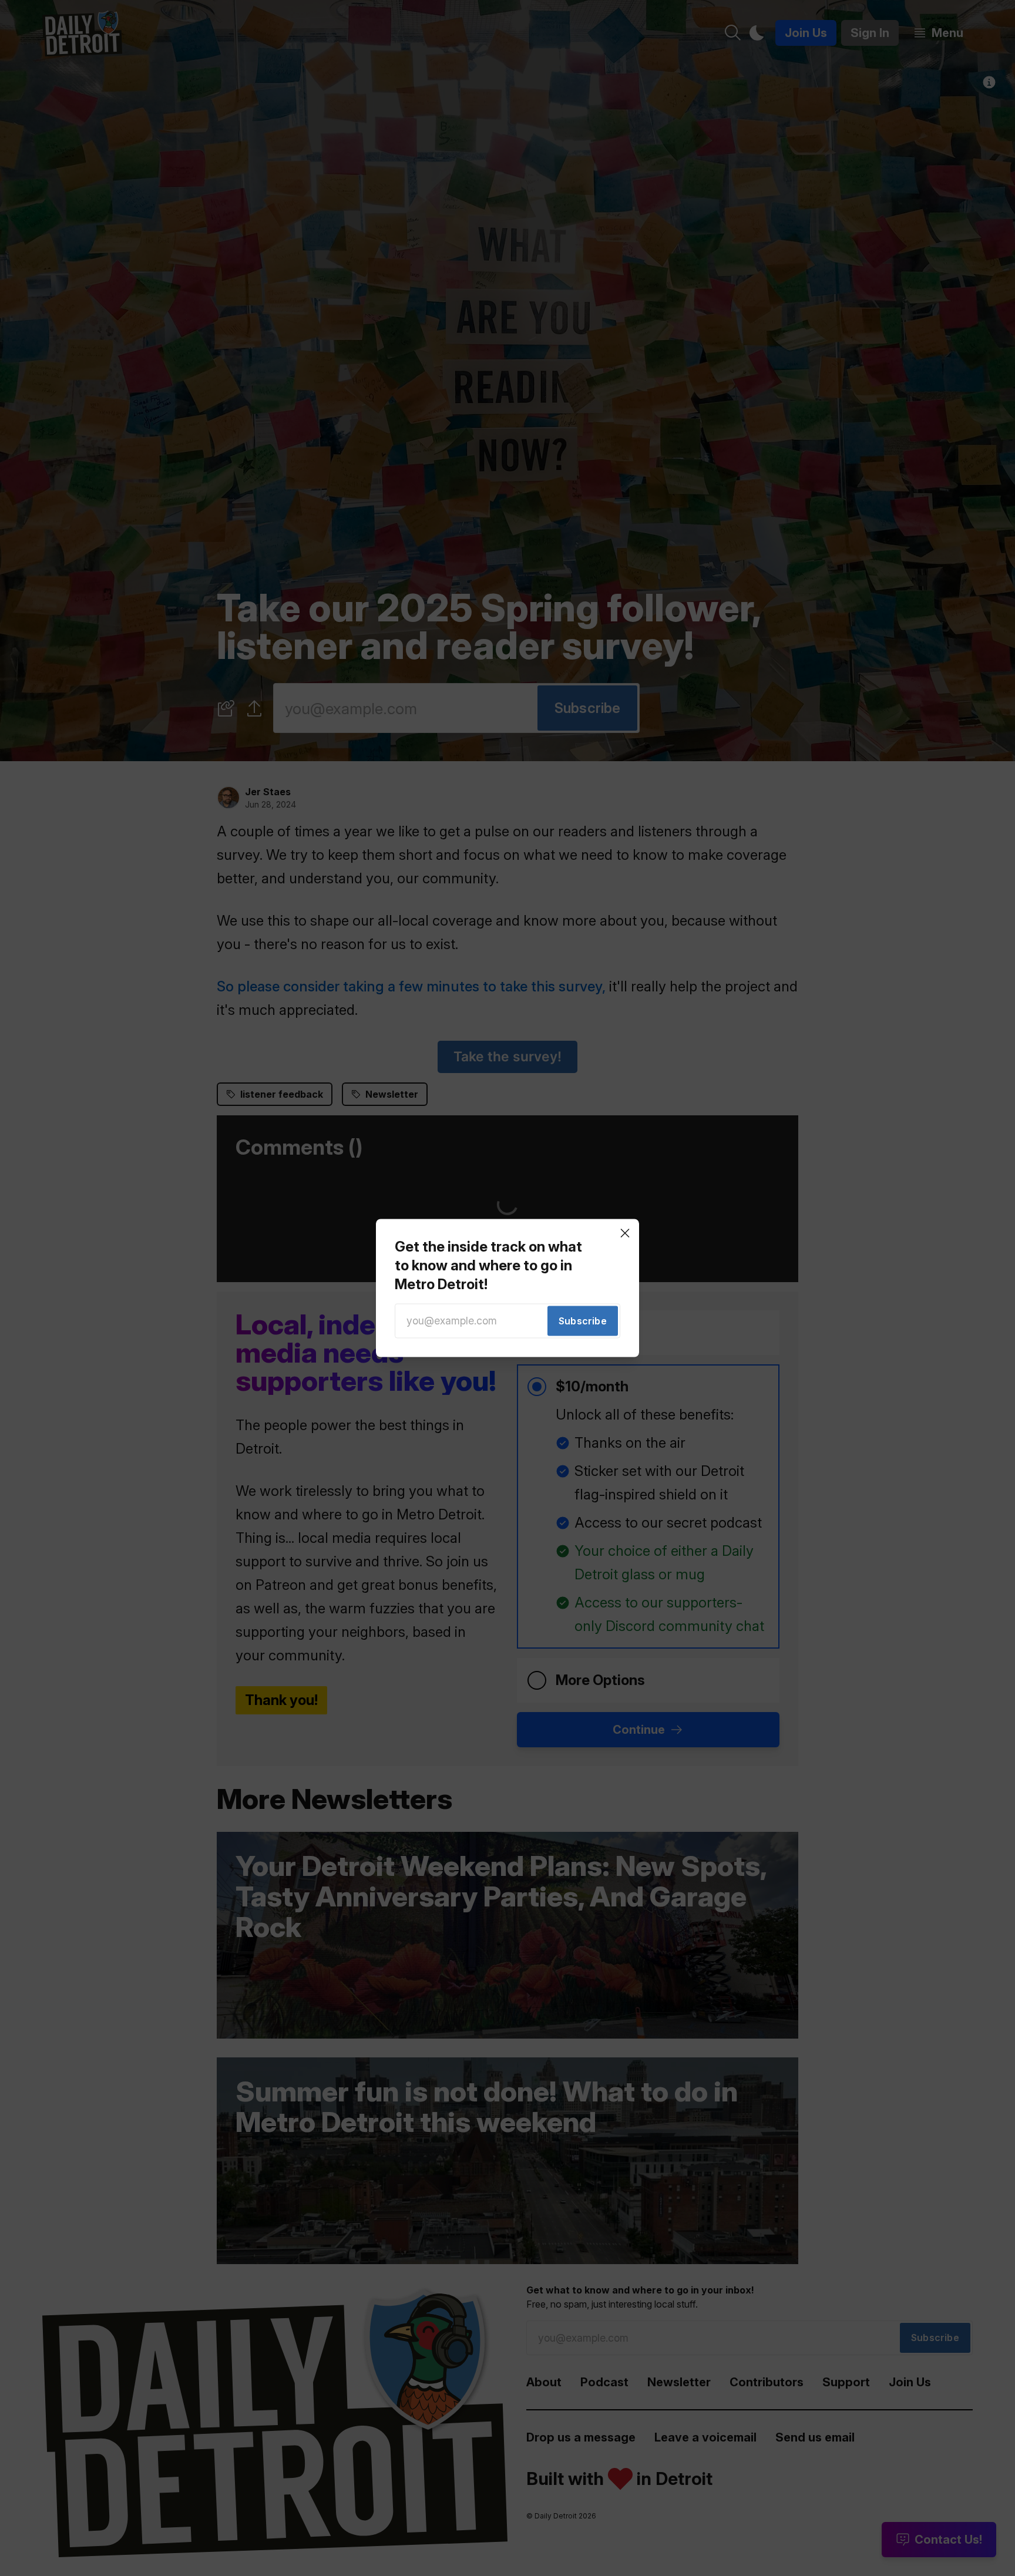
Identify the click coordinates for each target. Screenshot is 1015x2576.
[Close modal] (625, 1233)
